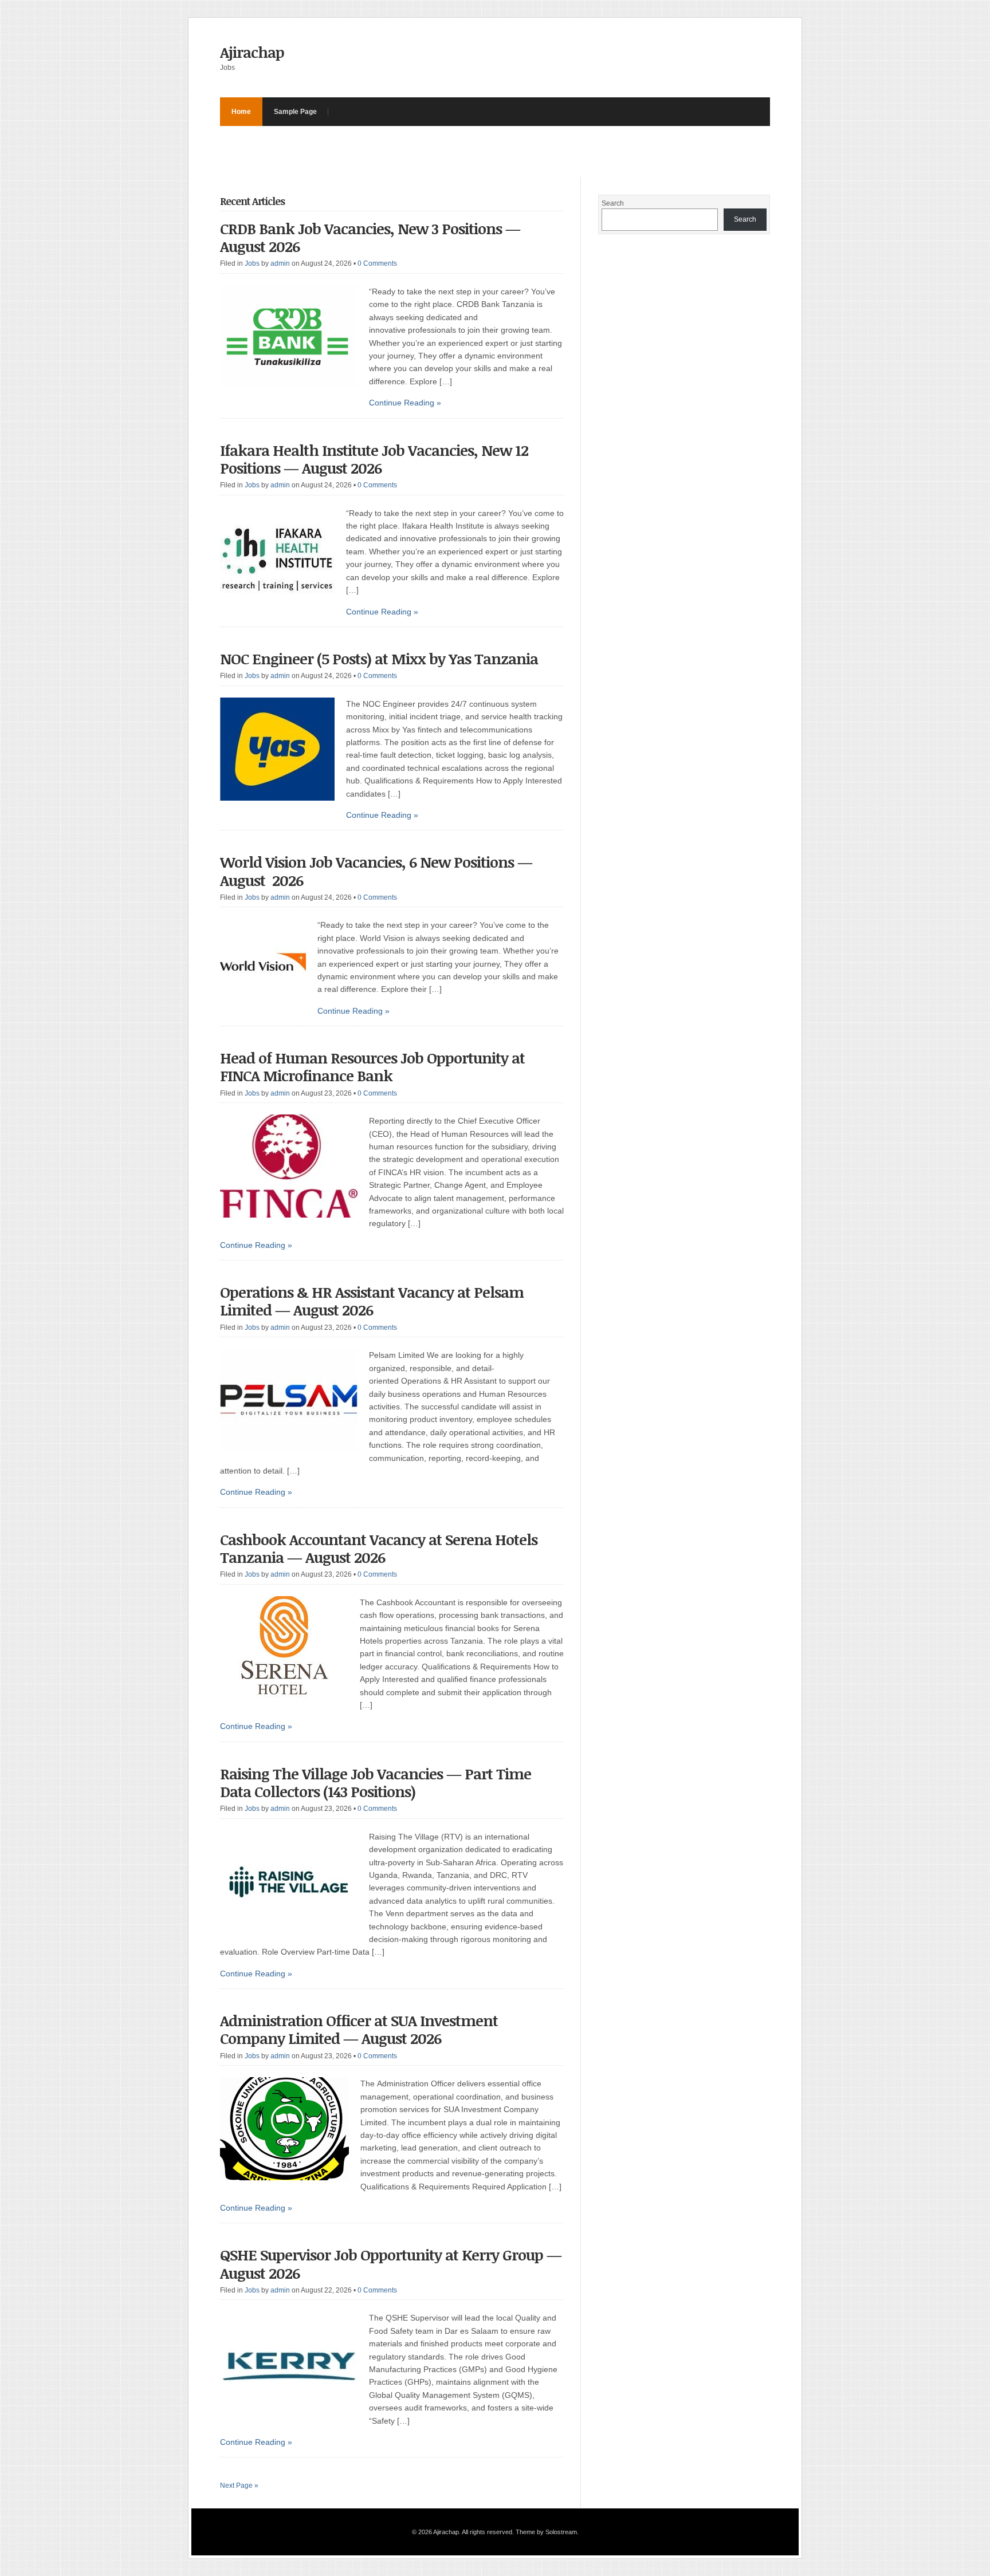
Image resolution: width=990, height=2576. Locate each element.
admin (280, 263)
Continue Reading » (405, 403)
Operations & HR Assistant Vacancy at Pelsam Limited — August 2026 (372, 1301)
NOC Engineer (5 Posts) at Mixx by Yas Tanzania (379, 659)
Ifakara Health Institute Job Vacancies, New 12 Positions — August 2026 (374, 459)
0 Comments (377, 263)
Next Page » (239, 2486)
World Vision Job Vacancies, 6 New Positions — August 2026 (376, 871)
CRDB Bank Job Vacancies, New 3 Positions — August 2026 (370, 237)
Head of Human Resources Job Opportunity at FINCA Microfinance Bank (372, 1067)
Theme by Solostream (546, 2532)
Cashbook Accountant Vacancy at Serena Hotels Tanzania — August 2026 (379, 1548)
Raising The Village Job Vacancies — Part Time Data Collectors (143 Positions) (376, 1783)
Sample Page (295, 112)
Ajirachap (252, 52)
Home (241, 112)
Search (613, 203)
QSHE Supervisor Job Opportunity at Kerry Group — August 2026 (391, 2264)
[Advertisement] (429, 152)
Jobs (252, 263)
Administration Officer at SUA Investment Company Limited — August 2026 (359, 2029)
